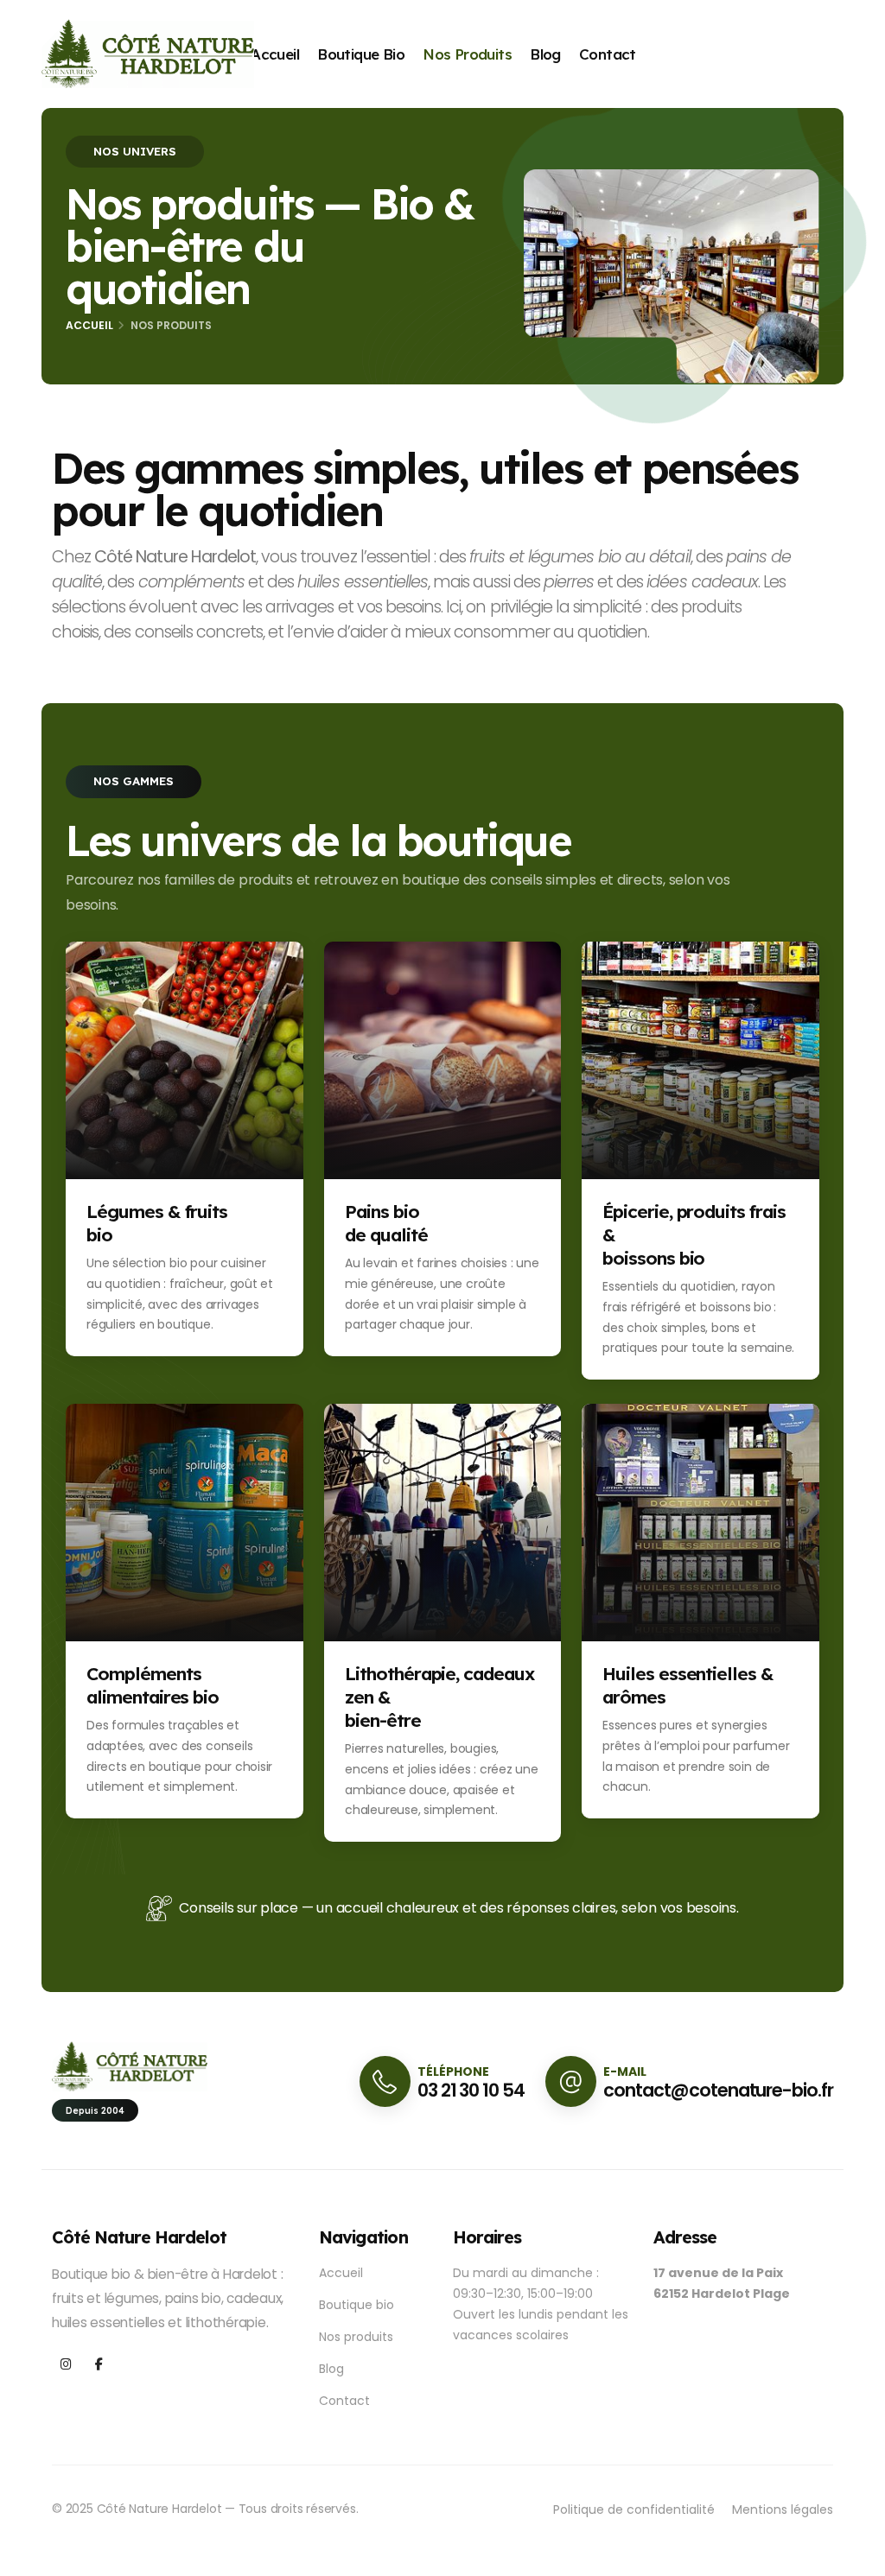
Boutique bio (361, 54)
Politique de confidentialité (634, 2509)
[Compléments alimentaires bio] (185, 1521)
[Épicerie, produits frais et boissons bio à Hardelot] (700, 1060)
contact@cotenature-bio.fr (718, 2090)
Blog (545, 54)
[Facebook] (99, 2365)
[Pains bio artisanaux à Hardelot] (443, 1060)
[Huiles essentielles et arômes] (700, 1521)
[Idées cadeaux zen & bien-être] (443, 1521)
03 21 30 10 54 (471, 2090)
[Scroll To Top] (855, 2557)
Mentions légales (783, 2509)
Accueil (275, 54)
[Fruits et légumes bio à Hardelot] (185, 1060)
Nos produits (467, 54)
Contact (608, 54)
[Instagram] (66, 2365)
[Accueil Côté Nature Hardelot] (148, 53)
